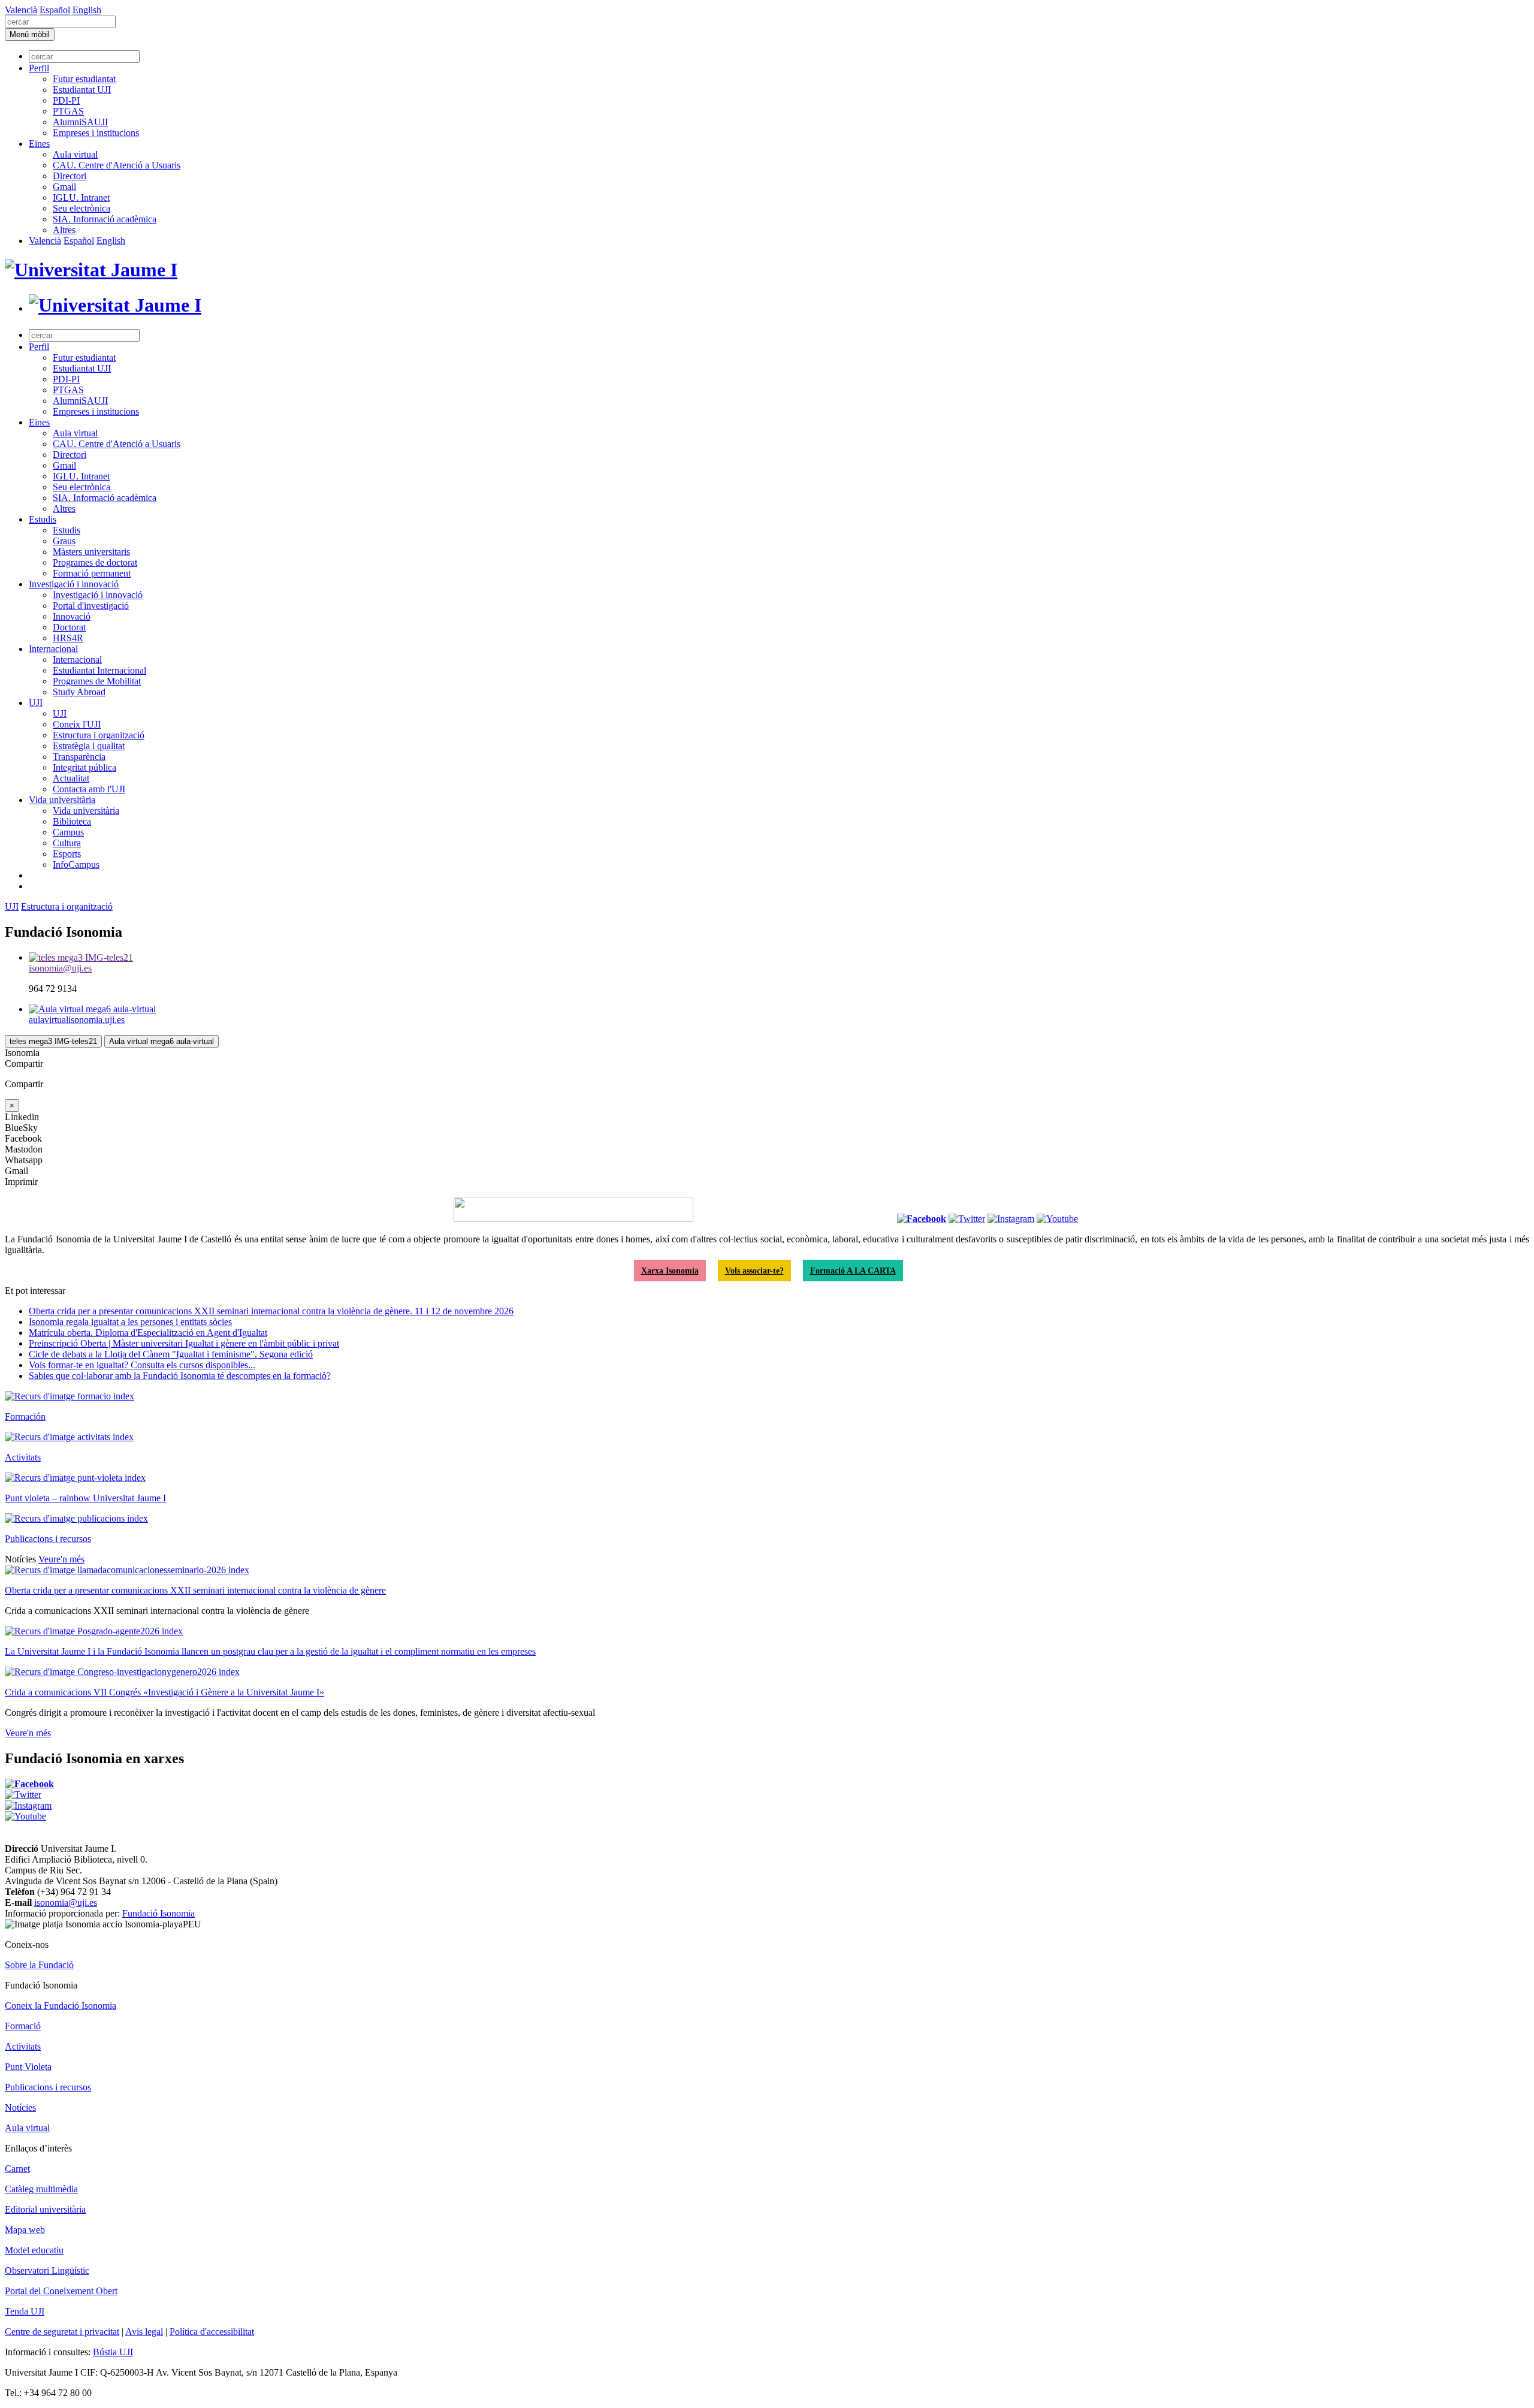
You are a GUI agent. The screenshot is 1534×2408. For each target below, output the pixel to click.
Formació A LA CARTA (853, 1271)
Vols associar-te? (754, 1271)
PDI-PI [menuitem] (66, 100)
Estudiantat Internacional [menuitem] (99, 670)
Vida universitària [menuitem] (62, 800)
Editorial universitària (45, 2209)
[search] (60, 22)
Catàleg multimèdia (41, 2189)
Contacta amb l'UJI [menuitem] (89, 789)
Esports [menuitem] (67, 854)
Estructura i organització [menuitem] (99, 735)
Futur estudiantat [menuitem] (84, 79)
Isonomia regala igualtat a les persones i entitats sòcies (130, 1322)
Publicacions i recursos (48, 1539)
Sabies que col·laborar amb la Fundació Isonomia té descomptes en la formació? (180, 1376)
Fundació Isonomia (158, 1913)
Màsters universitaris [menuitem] (91, 552)
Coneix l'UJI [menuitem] (77, 724)
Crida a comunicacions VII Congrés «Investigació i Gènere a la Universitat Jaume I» (164, 1692)
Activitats (23, 1457)
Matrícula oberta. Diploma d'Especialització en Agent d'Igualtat (148, 1333)
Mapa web (25, 2230)
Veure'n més (61, 1559)
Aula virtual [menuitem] (75, 154)
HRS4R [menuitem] (68, 638)
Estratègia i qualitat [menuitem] (89, 746)
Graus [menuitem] (64, 541)
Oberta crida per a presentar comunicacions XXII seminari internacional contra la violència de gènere (195, 1590)
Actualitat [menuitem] (71, 778)
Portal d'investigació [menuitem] (91, 606)
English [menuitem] (87, 10)
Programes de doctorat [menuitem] (95, 562)
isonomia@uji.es (66, 1902)
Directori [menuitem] (70, 176)
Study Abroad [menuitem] (79, 692)
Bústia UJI (113, 2352)
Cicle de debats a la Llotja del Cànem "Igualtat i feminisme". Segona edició (171, 1354)
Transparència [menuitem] (79, 757)
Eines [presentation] (39, 144)
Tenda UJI (25, 2311)
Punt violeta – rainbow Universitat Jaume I (85, 1498)
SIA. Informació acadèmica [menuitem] (105, 219)
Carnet (17, 2169)
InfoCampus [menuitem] (76, 864)
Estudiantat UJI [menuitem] (82, 90)
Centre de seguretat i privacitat (62, 2332)
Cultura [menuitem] (67, 843)
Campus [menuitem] (68, 832)
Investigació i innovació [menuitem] (74, 584)
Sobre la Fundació (39, 1965)
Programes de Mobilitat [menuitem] (97, 681)
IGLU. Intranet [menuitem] (81, 197)
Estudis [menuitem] (43, 519)
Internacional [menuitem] (53, 649)
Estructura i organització (67, 906)
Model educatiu (34, 2250)
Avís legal (144, 2332)
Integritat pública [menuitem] (84, 767)
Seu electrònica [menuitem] (81, 208)
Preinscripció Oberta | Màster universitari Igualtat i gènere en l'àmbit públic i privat (184, 1343)
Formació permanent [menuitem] (92, 573)
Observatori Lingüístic (47, 2270)
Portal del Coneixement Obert (61, 2291)
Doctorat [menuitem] (69, 627)
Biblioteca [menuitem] (72, 821)
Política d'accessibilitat (212, 2332)
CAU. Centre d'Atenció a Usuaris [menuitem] (117, 165)
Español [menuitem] (55, 10)
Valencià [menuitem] (21, 10)
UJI (12, 906)
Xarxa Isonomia (670, 1271)
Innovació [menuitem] (72, 616)
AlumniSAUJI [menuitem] (80, 122)
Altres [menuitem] (64, 230)
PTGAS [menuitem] (68, 111)
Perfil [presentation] (39, 68)
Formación (25, 1416)
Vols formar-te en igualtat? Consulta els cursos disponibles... (142, 1365)
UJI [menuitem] (36, 703)
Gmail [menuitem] (64, 187)
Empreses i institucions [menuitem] (96, 133)
